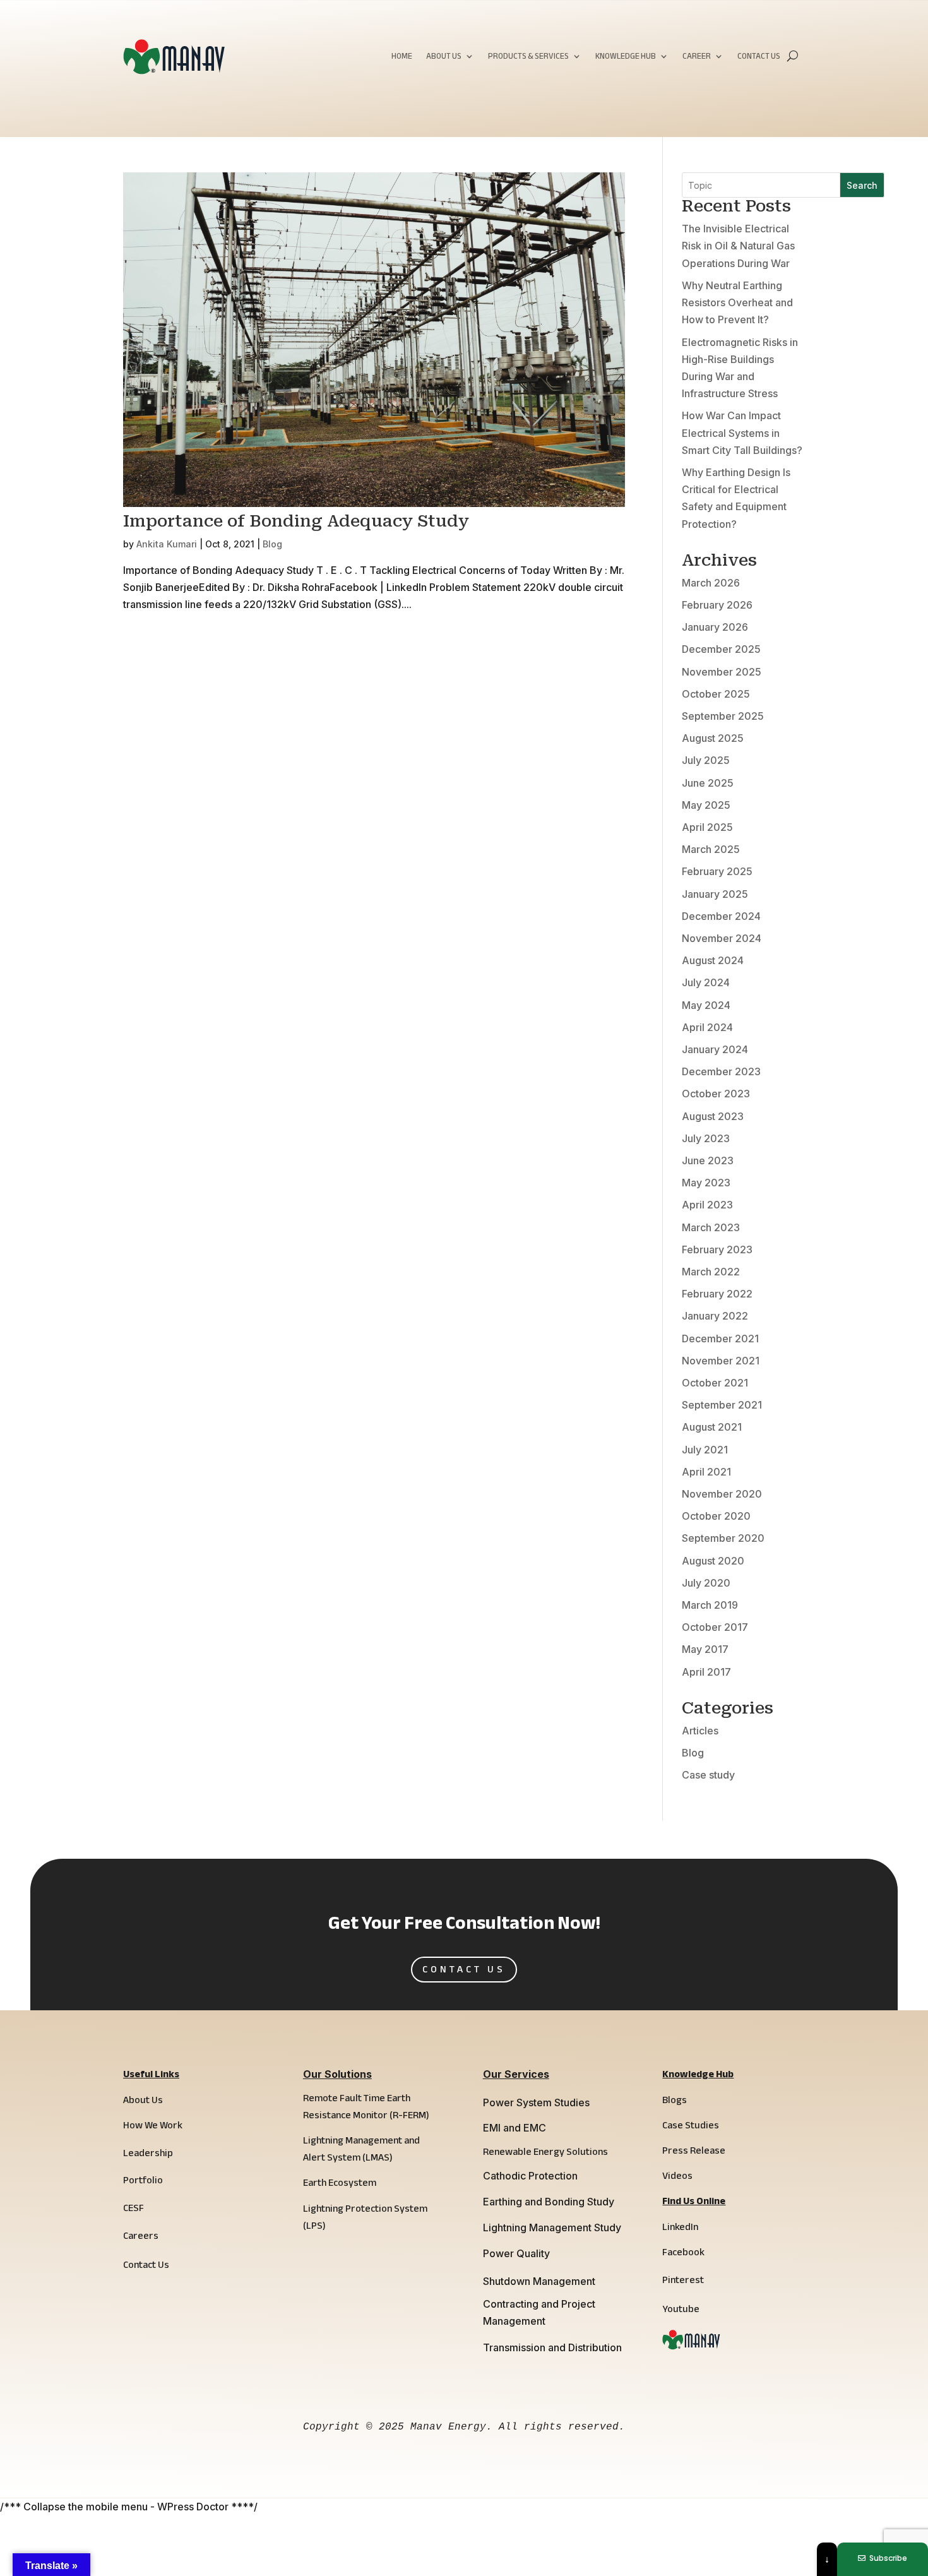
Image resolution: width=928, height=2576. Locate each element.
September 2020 (723, 1538)
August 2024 (713, 960)
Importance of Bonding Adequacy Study (296, 521)
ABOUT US (444, 58)
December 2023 (721, 1071)
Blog (272, 544)
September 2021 (722, 1405)
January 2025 (715, 894)
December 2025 (721, 649)
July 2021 (705, 1450)
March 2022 (711, 1272)
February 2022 (717, 1294)
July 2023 (706, 1138)
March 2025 (711, 849)
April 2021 (706, 1472)
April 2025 (707, 827)
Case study (708, 1775)
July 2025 (706, 760)
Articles (700, 1731)
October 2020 (716, 1516)
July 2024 (706, 982)
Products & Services (528, 58)
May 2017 (705, 1649)
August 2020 (713, 1561)
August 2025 (713, 738)
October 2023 (716, 1094)
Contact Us (759, 58)
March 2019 (710, 1605)
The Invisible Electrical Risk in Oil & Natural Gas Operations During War (738, 246)
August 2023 (713, 1116)
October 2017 (715, 1627)
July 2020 (706, 1583)
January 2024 (715, 1049)
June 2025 (708, 783)
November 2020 (722, 1494)
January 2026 (715, 627)
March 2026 (711, 583)
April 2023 (707, 1205)
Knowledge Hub (626, 58)
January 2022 (715, 1316)
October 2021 (715, 1383)
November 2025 (722, 672)
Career (697, 58)
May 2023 (706, 1183)
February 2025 (717, 871)
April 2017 (706, 1672)
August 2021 (712, 1427)
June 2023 (708, 1160)
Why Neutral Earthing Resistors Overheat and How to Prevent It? (737, 302)
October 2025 (716, 694)
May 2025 (706, 805)
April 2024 (707, 1027)
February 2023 (717, 1249)
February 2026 (717, 605)
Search (862, 185)
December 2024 (721, 916)
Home (402, 58)
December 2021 (720, 1339)
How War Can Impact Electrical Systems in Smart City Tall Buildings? (742, 432)
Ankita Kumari (167, 544)
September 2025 (723, 716)
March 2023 (711, 1227)
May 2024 (706, 1005)
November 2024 (722, 938)
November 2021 (721, 1361)
